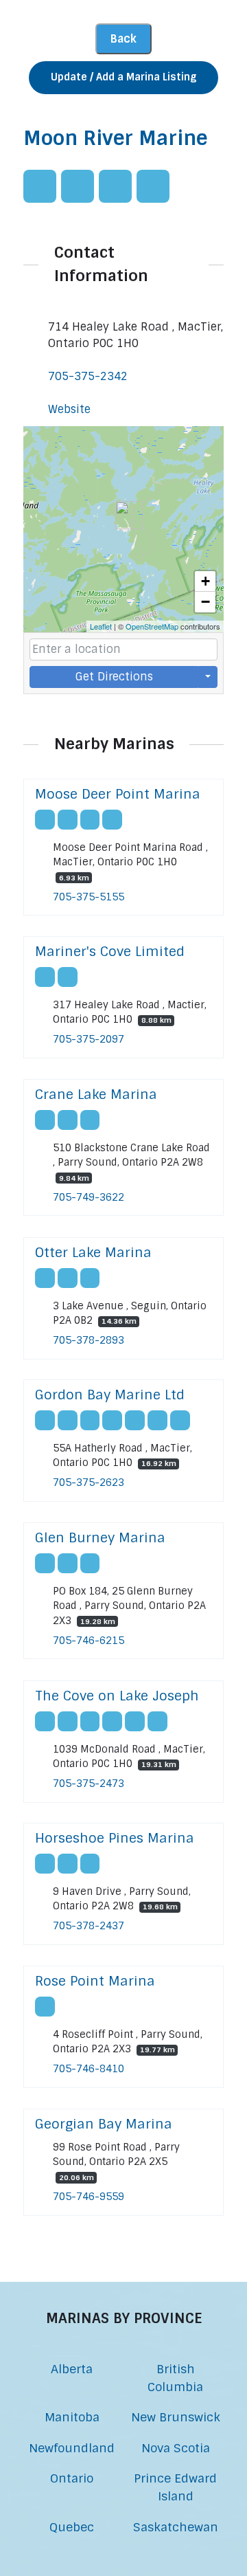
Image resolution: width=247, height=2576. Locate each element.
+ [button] (205, 581)
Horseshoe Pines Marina (115, 1838)
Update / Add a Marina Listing (123, 77)
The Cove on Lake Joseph (117, 1696)
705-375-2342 (88, 376)
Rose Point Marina (95, 1981)
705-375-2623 (89, 1483)
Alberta (72, 2369)
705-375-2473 (89, 1784)
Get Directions (114, 677)
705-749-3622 (89, 1197)
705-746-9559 (89, 2197)
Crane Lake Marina (96, 1095)
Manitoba (72, 2417)
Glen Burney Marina (100, 1538)
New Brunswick (176, 2417)
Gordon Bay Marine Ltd (110, 1395)
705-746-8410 (89, 2069)
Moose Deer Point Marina (118, 794)
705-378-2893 (89, 1340)
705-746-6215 (89, 1641)
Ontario (72, 2478)
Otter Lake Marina (93, 1253)
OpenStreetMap (152, 626)
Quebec (72, 2527)
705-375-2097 (89, 1039)
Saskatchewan (176, 2527)
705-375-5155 (89, 897)
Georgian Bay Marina (104, 2124)
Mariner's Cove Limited (110, 952)
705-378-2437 (89, 1926)
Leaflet (101, 626)
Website (69, 409)
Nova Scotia (176, 2448)
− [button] (205, 602)
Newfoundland (72, 2448)
